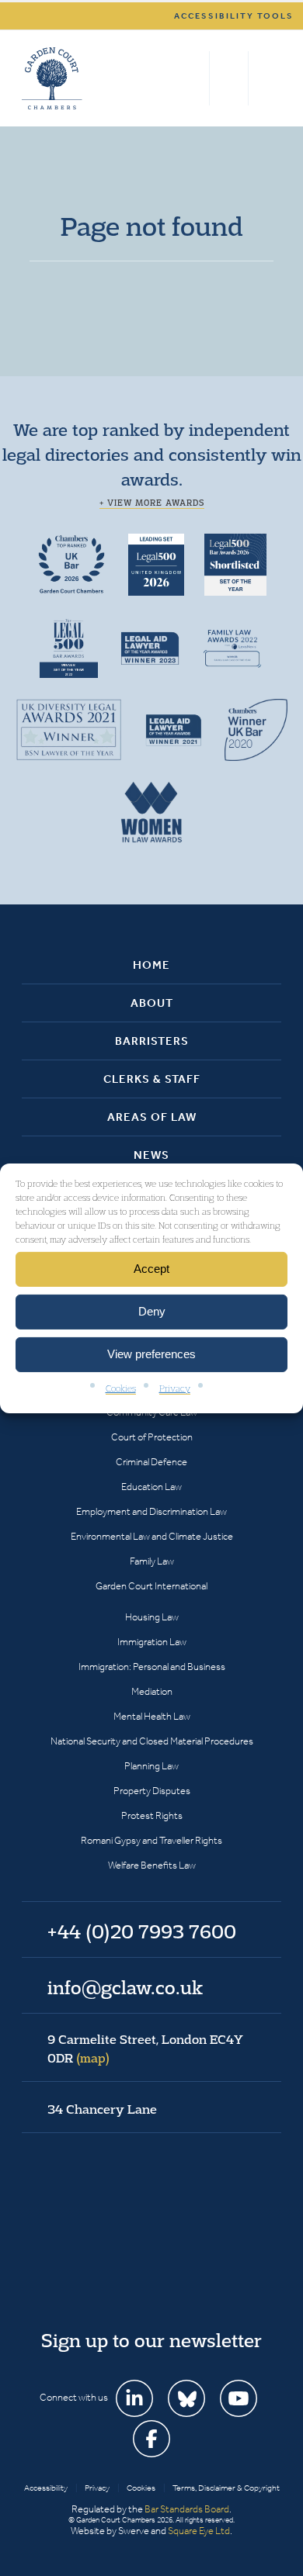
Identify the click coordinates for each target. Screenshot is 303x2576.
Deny (152, 1311)
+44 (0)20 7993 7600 (229, 78)
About (152, 1003)
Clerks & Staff (152, 1079)
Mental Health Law (152, 1716)
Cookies (121, 1387)
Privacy (175, 1387)
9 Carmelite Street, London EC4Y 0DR (145, 2049)
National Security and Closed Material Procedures (152, 1741)
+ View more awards (152, 503)
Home (151, 965)
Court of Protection (152, 1437)
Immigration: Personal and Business (152, 1667)
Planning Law (151, 1766)
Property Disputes (152, 1791)
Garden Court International (151, 1586)
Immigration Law (152, 1642)
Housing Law (152, 1617)
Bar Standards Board (187, 2509)
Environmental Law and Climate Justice (152, 1536)
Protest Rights (152, 1815)
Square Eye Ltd (199, 2531)
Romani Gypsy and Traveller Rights (151, 1840)
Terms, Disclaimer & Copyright (226, 2488)
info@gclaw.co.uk (125, 1987)
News (151, 1155)
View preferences (151, 1354)
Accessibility (46, 2488)
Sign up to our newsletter (151, 2340)
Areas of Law (152, 1117)
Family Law (152, 1561)
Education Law (151, 1487)
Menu (267, 78)
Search (194, 78)
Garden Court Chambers (52, 78)
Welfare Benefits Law (152, 1865)
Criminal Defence (151, 1462)
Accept (151, 1269)
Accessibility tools (234, 16)
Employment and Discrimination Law (151, 1511)
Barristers (152, 1041)
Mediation (152, 1691)
